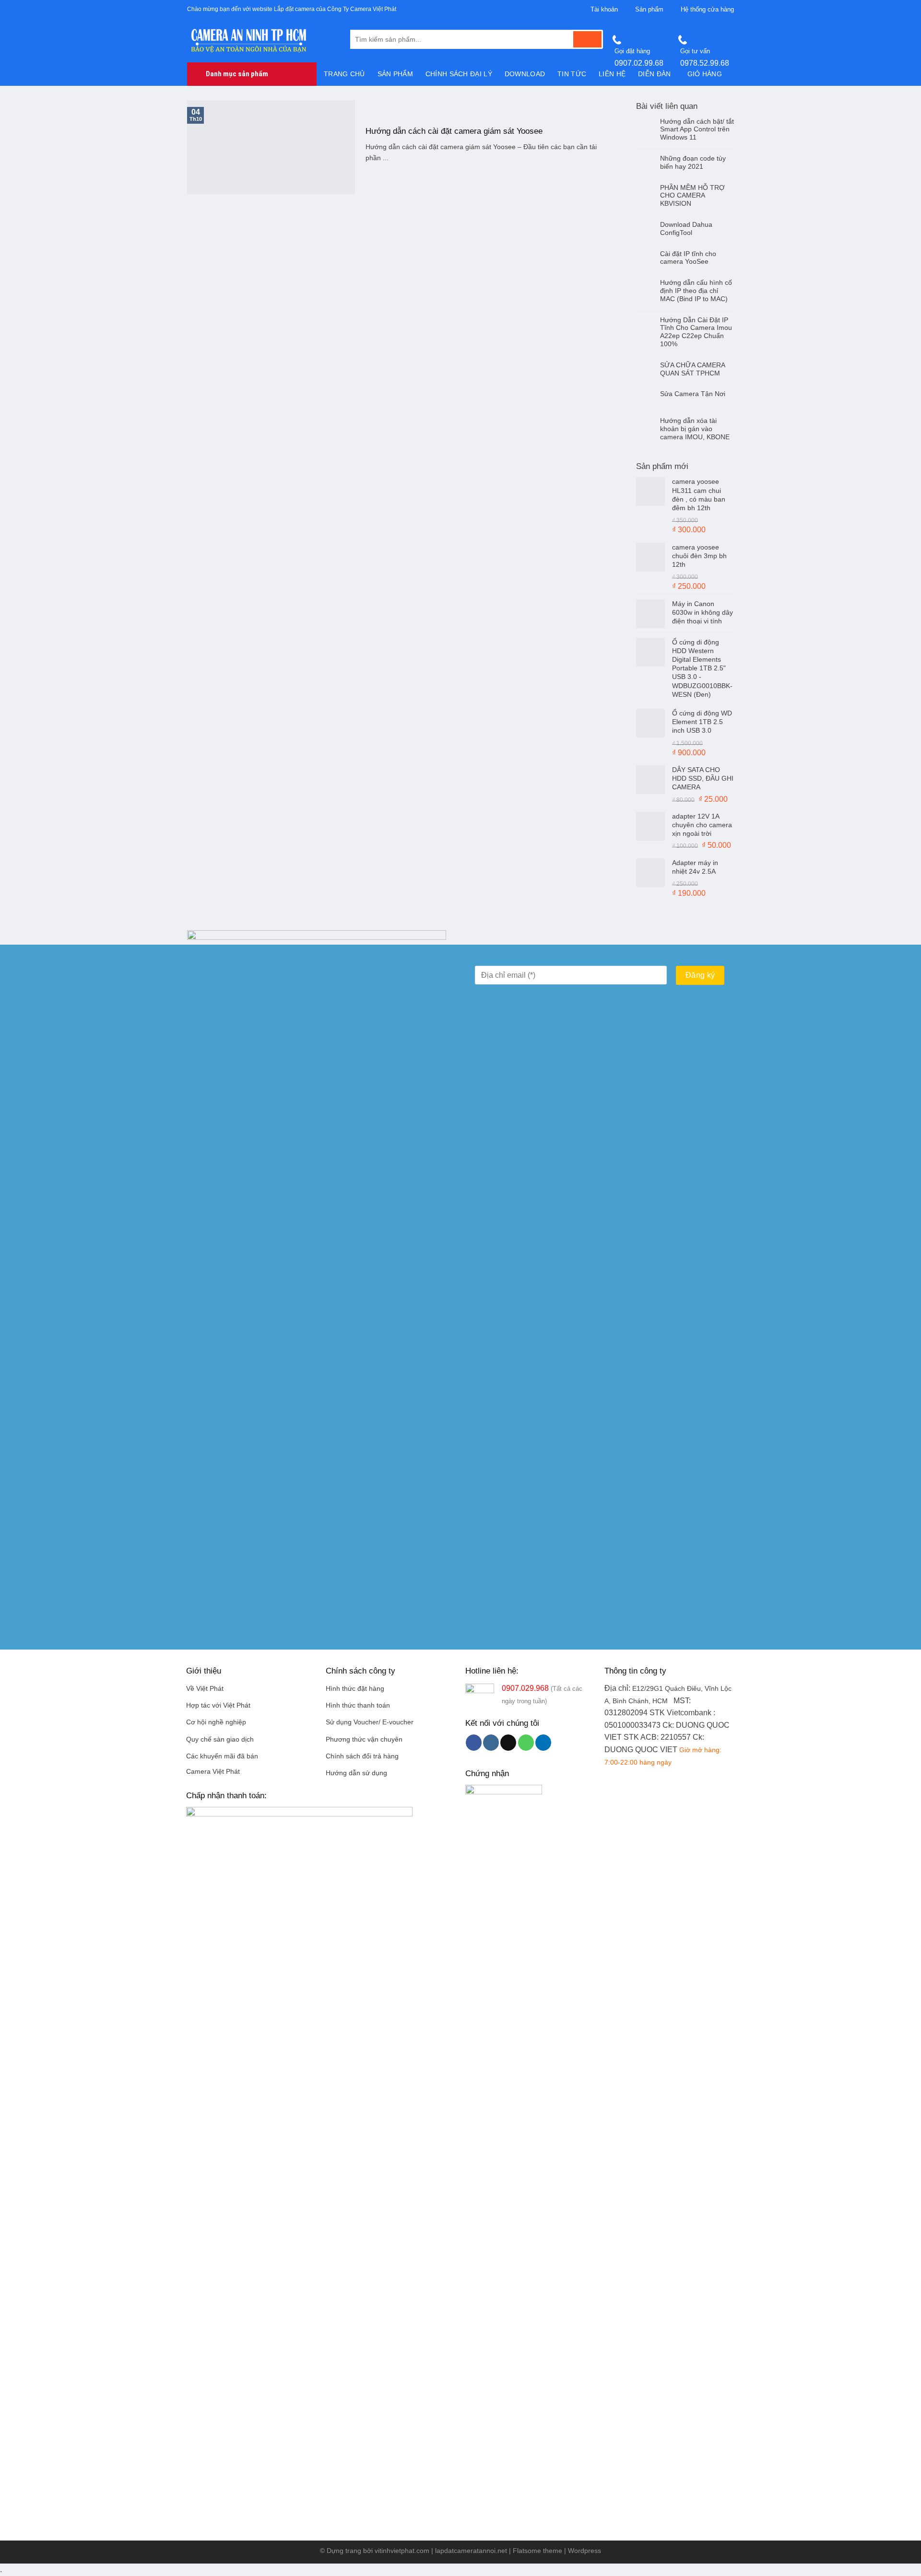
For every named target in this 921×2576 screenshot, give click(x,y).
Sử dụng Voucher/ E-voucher (370, 1722)
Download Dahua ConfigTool (686, 228)
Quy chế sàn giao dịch (220, 1739)
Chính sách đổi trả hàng (362, 1756)
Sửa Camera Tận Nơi (693, 394)
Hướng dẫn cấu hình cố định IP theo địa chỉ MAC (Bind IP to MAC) (696, 291)
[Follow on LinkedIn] (543, 1743)
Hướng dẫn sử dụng (356, 1773)
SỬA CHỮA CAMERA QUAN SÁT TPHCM (692, 369)
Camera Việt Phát (213, 1772)
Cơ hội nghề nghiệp (216, 1722)
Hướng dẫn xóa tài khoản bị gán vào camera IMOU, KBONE (695, 429)
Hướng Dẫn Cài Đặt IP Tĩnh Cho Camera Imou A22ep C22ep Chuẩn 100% (696, 332)
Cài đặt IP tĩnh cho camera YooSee (688, 258)
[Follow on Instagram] (491, 1743)
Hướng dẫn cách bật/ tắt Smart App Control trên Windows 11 (697, 129)
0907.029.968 (525, 1688)
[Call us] (526, 1743)
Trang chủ (344, 74)
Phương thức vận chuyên (364, 1739)
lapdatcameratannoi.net (471, 2551)
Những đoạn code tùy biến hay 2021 (693, 162)
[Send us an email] (508, 1743)
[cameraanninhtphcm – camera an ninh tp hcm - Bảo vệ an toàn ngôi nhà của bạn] (261, 41)
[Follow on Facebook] (474, 1743)
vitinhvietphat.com (402, 2551)
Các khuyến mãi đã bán (222, 1756)
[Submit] (587, 39)
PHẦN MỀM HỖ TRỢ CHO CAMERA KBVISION (692, 196)
